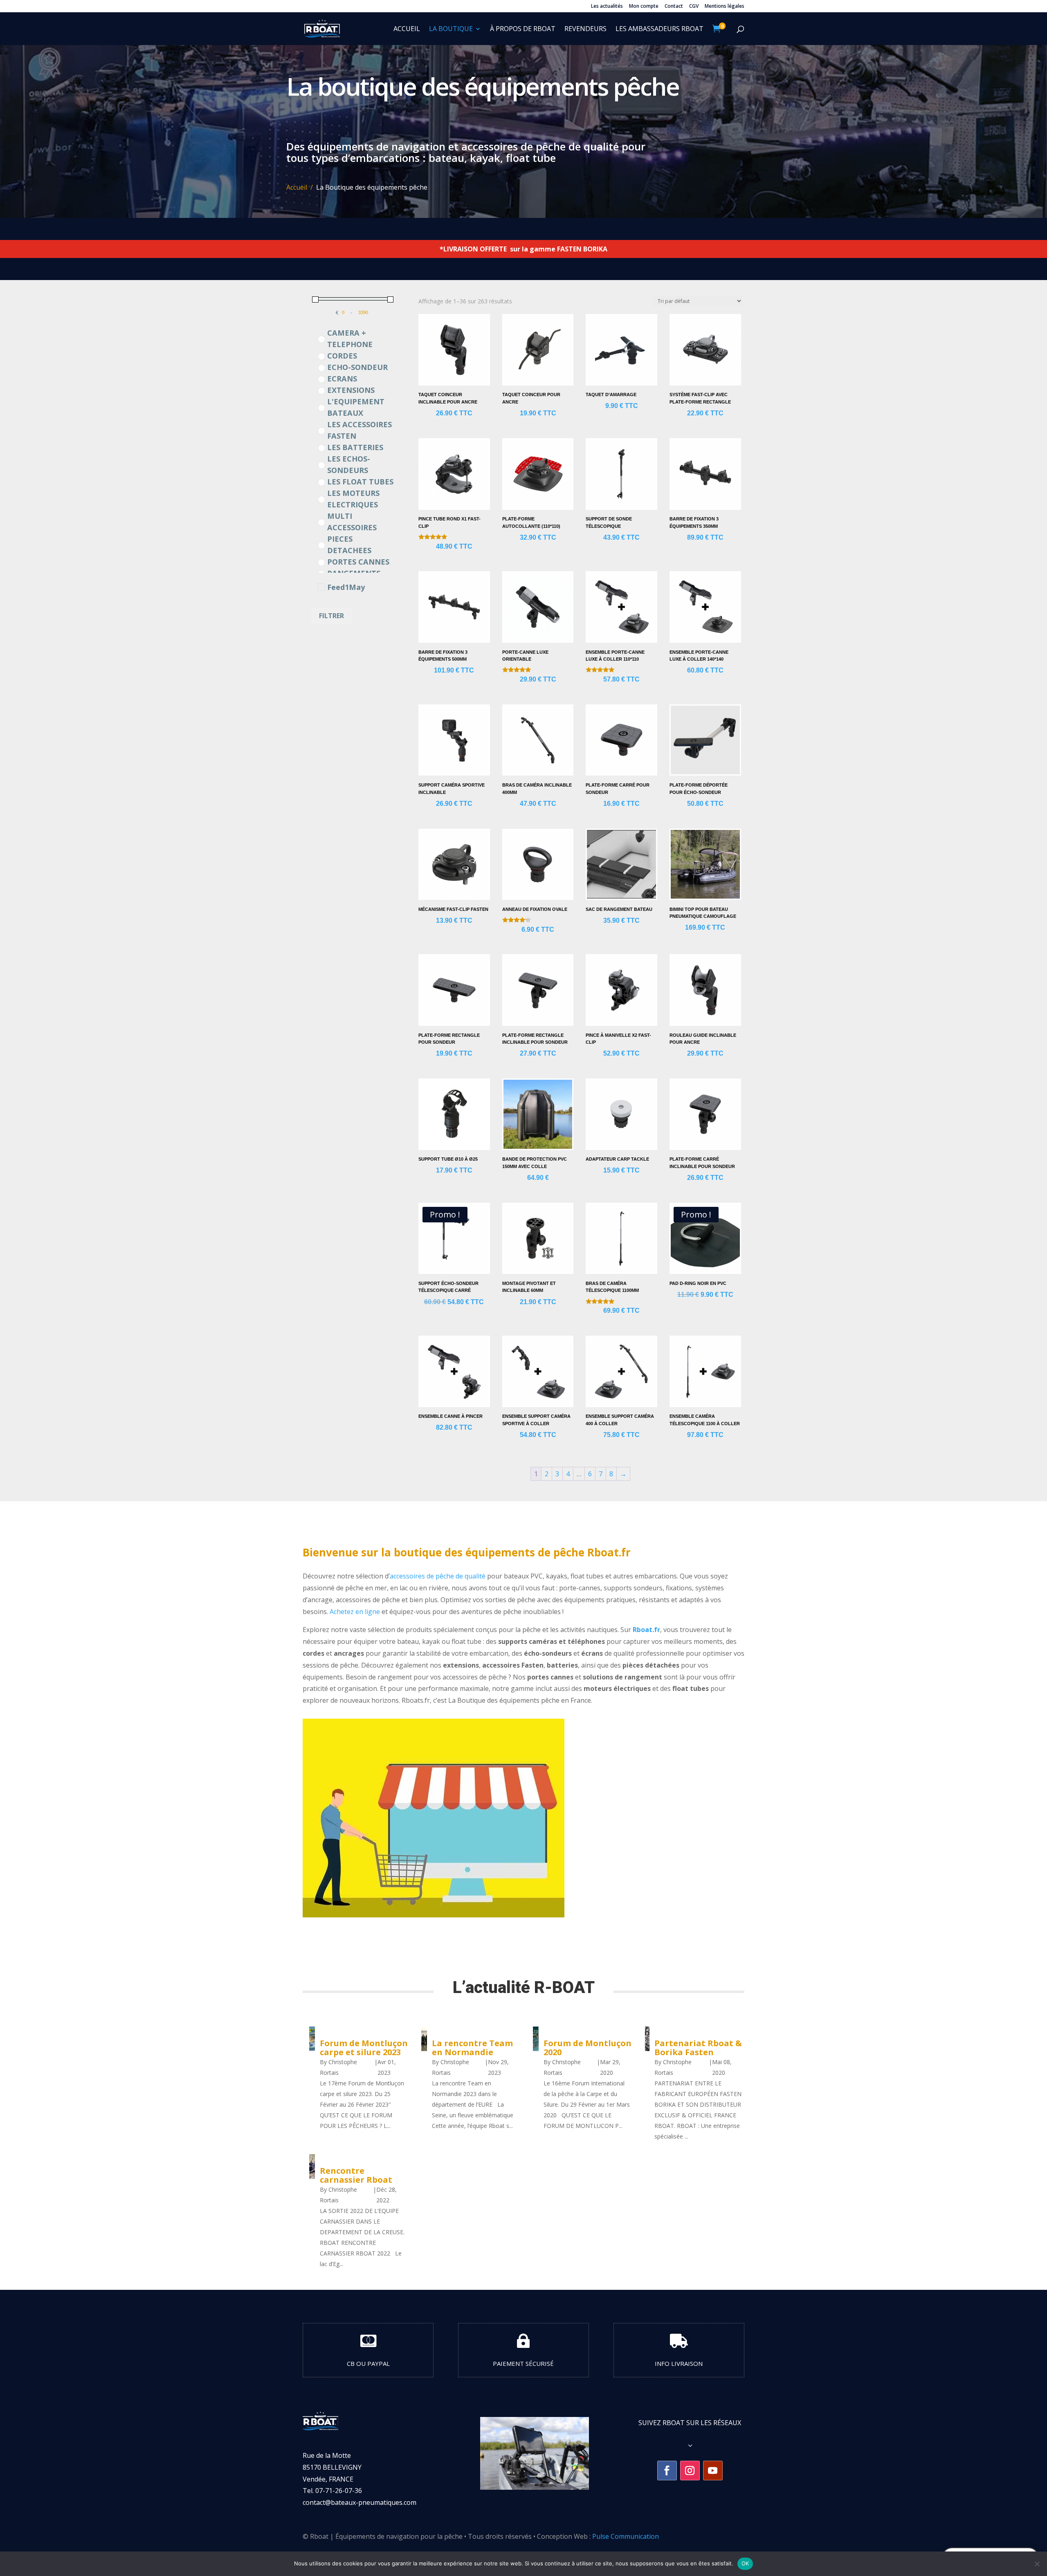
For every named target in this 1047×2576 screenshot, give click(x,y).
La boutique (451, 29)
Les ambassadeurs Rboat (659, 29)
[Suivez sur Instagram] (690, 2471)
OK (745, 2563)
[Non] (1037, 2564)
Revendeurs (585, 29)
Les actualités (607, 7)
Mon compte (644, 7)
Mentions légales (725, 7)
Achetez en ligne (355, 1612)
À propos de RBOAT (523, 29)
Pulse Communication (626, 2536)
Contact (674, 7)
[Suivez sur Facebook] (667, 2471)
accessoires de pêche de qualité (438, 1576)
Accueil (407, 29)
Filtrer (331, 616)
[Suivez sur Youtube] (713, 2471)
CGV (694, 7)
